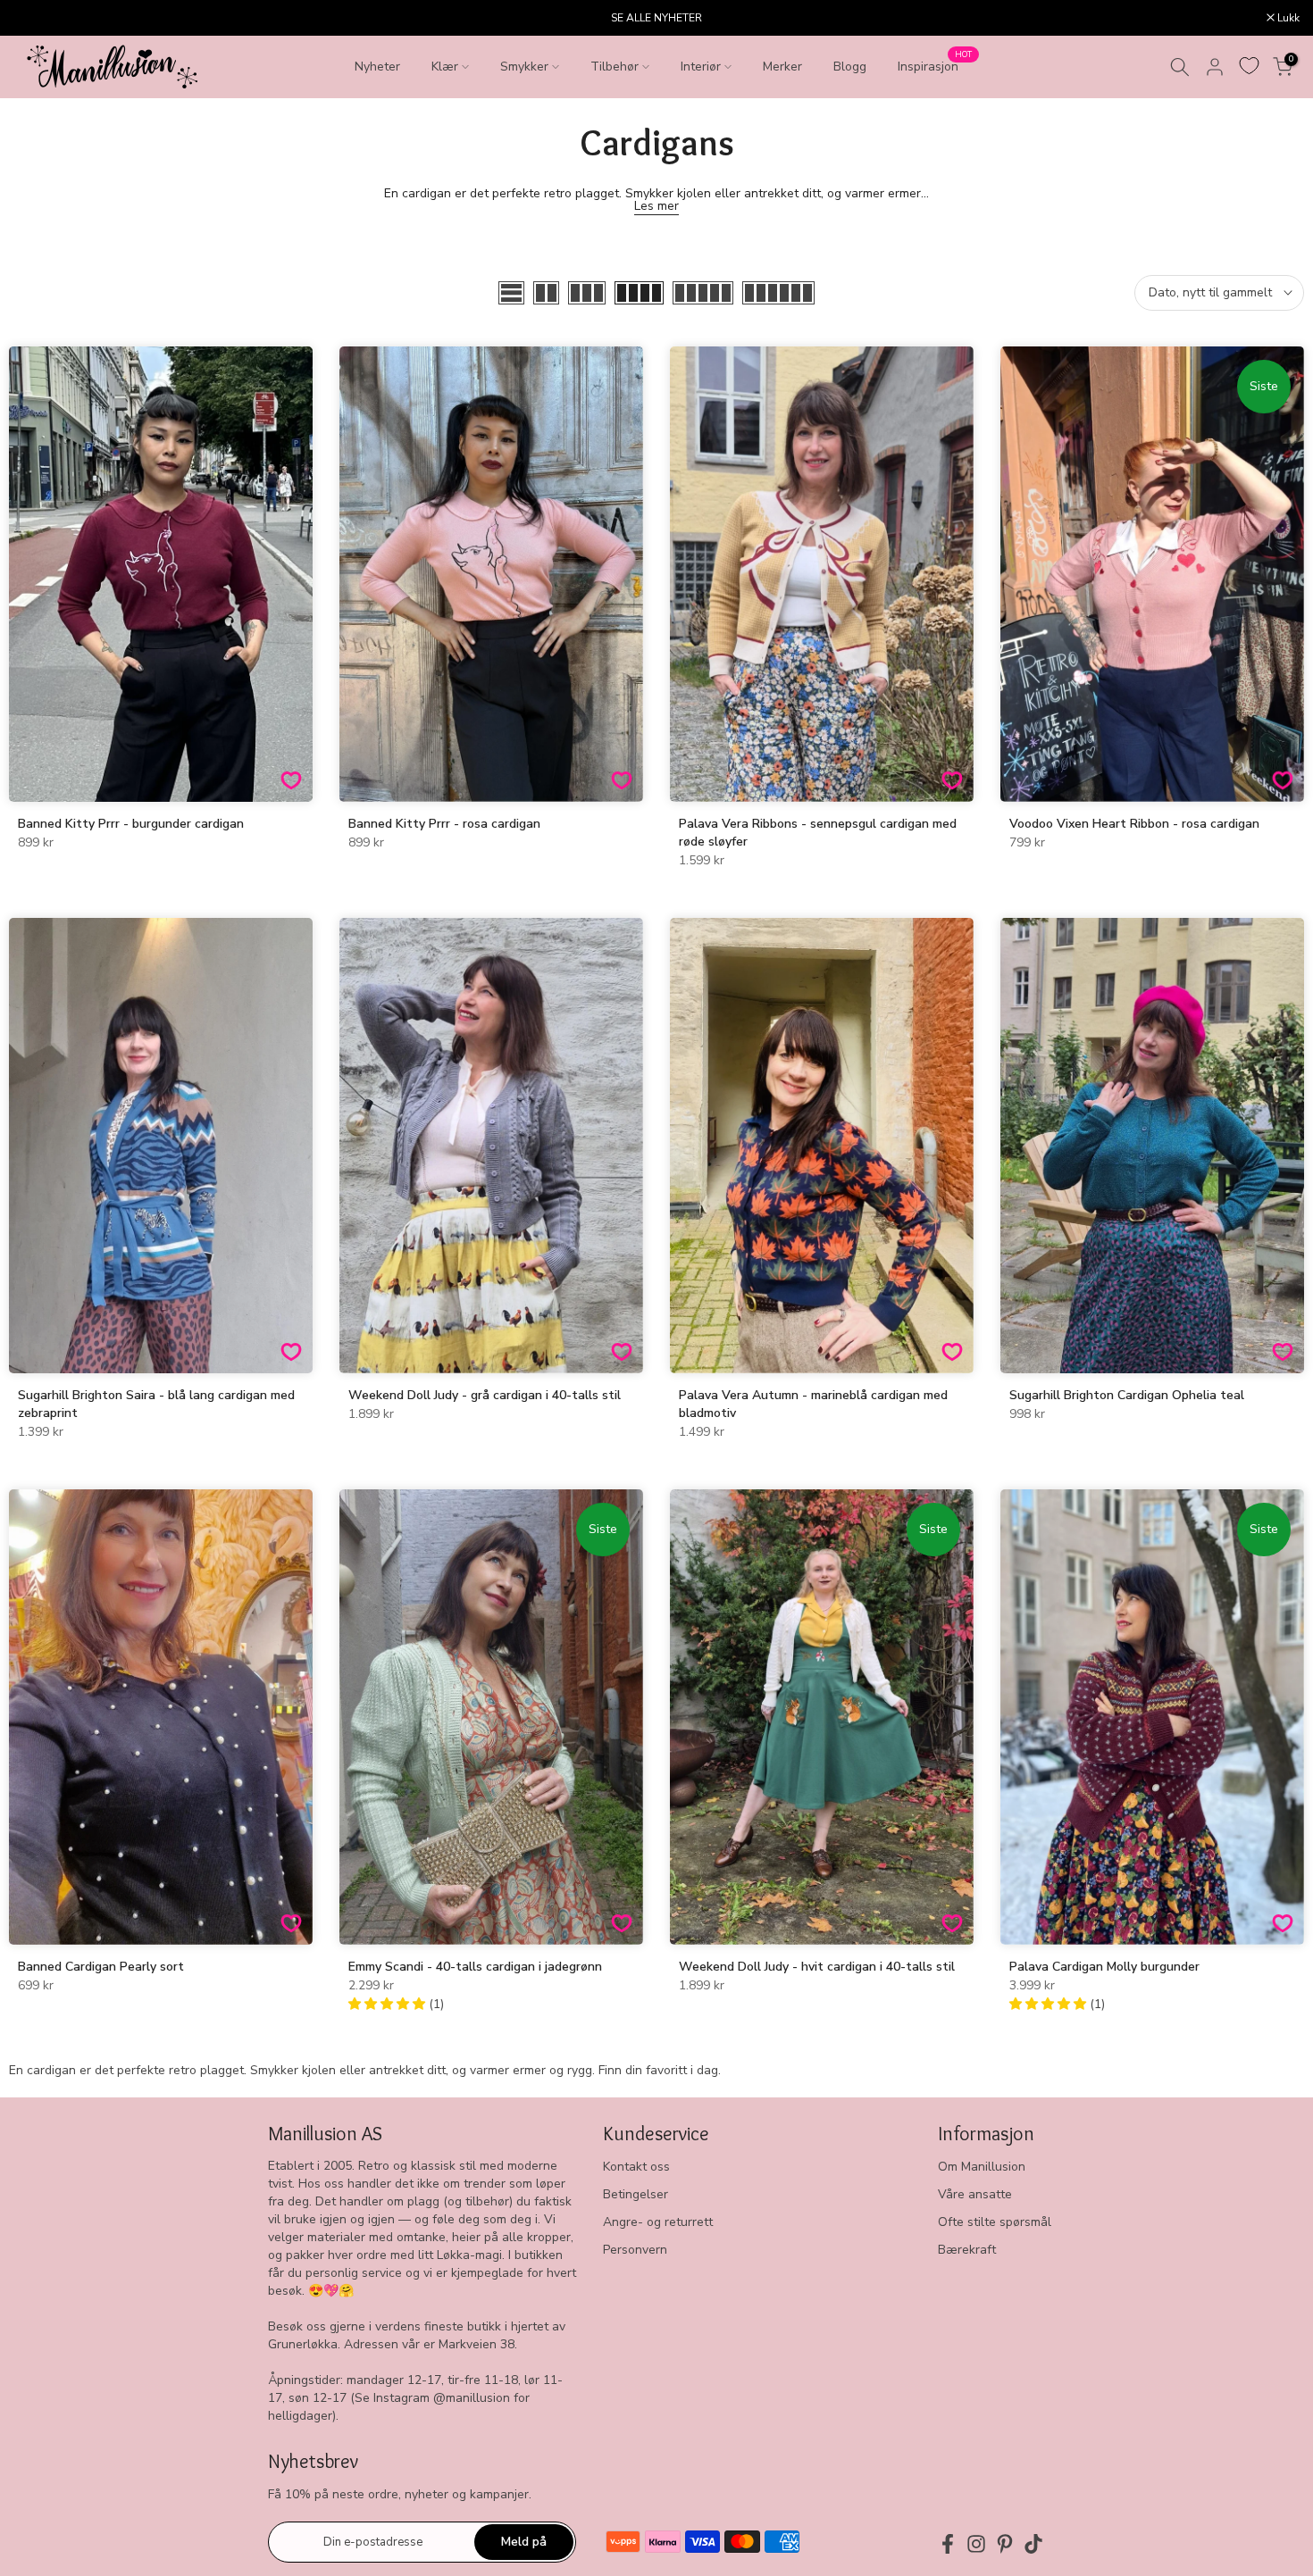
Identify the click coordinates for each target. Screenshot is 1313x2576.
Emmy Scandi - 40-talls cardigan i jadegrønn (475, 1967)
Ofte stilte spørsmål (995, 2222)
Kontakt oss (636, 2167)
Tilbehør (615, 67)
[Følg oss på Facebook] (948, 2543)
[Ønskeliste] (1249, 66)
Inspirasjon (935, 66)
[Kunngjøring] (656, 18)
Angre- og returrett (658, 2222)
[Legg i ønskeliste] (291, 780)
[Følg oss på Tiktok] (1033, 2543)
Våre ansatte (975, 2194)
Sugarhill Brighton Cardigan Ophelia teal (1127, 1395)
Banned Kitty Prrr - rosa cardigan (444, 824)
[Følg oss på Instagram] (976, 2543)
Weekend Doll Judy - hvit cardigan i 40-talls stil (817, 1967)
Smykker (524, 67)
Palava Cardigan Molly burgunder (1104, 1967)
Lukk (34, 18)
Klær (445, 67)
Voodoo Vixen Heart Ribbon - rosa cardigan (1134, 824)
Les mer (656, 206)
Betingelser (636, 2194)
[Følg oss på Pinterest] (1005, 2543)
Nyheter (377, 67)
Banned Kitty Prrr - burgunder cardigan (131, 824)
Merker (782, 67)
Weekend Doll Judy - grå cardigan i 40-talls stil (485, 1395)
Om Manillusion (982, 2167)
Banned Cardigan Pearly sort (101, 1967)
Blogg (850, 67)
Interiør (701, 67)
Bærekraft (967, 2250)
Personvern (635, 2250)
